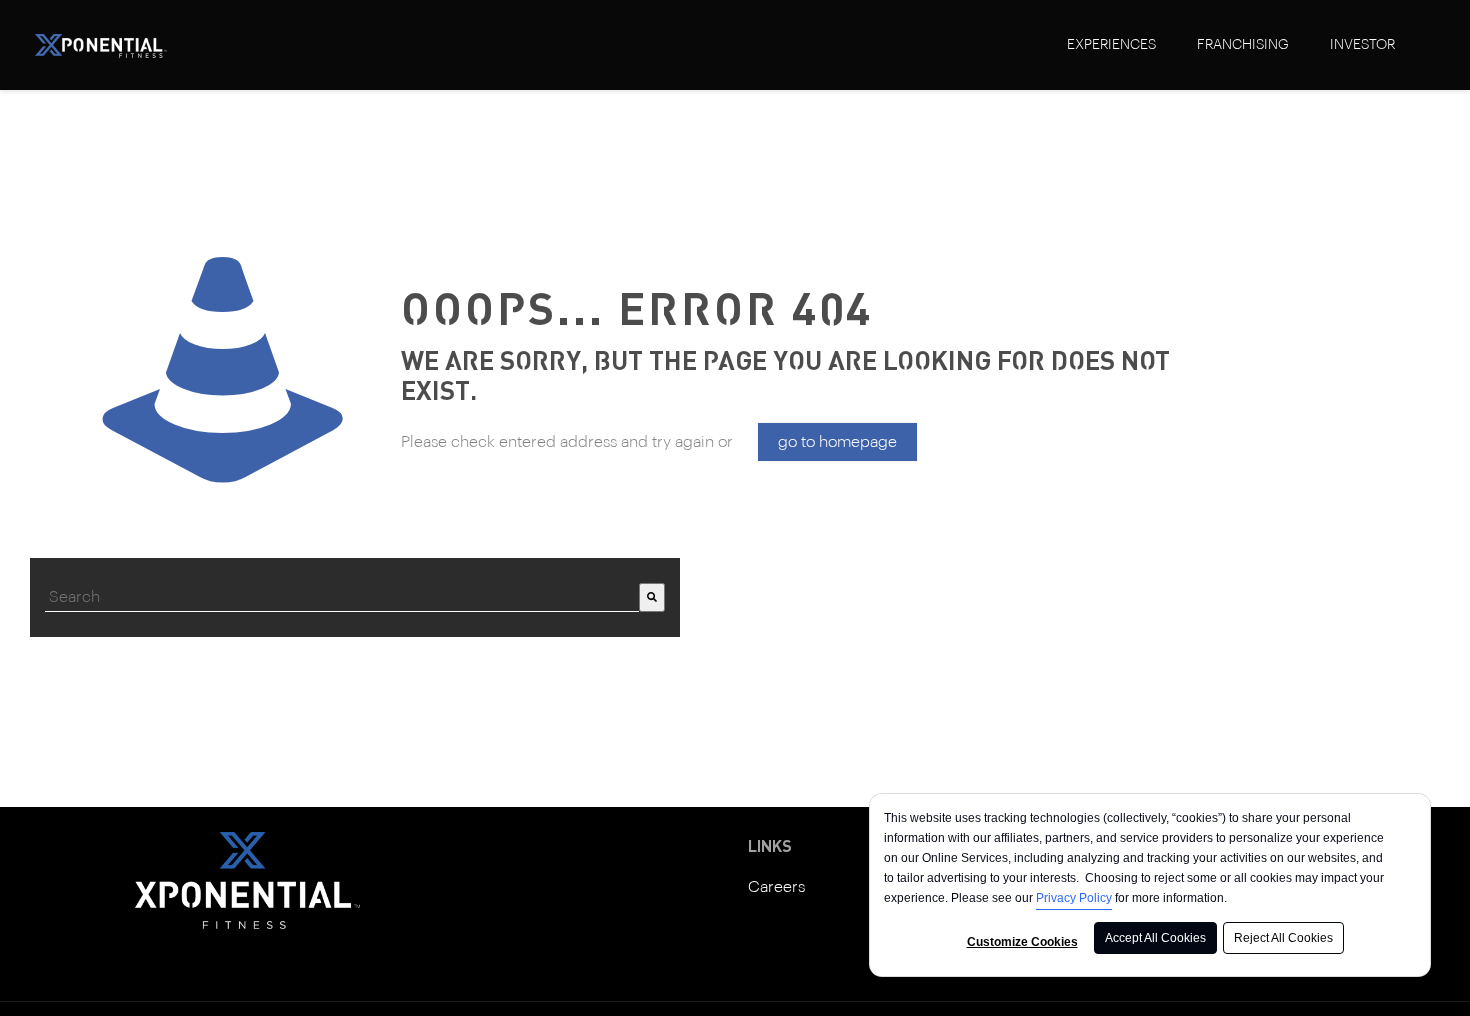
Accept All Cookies (1155, 938)
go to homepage (837, 442)
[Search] (652, 597)
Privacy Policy (1074, 898)
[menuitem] (1112, 45)
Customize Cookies (1022, 942)
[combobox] (342, 597)
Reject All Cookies (1283, 938)
